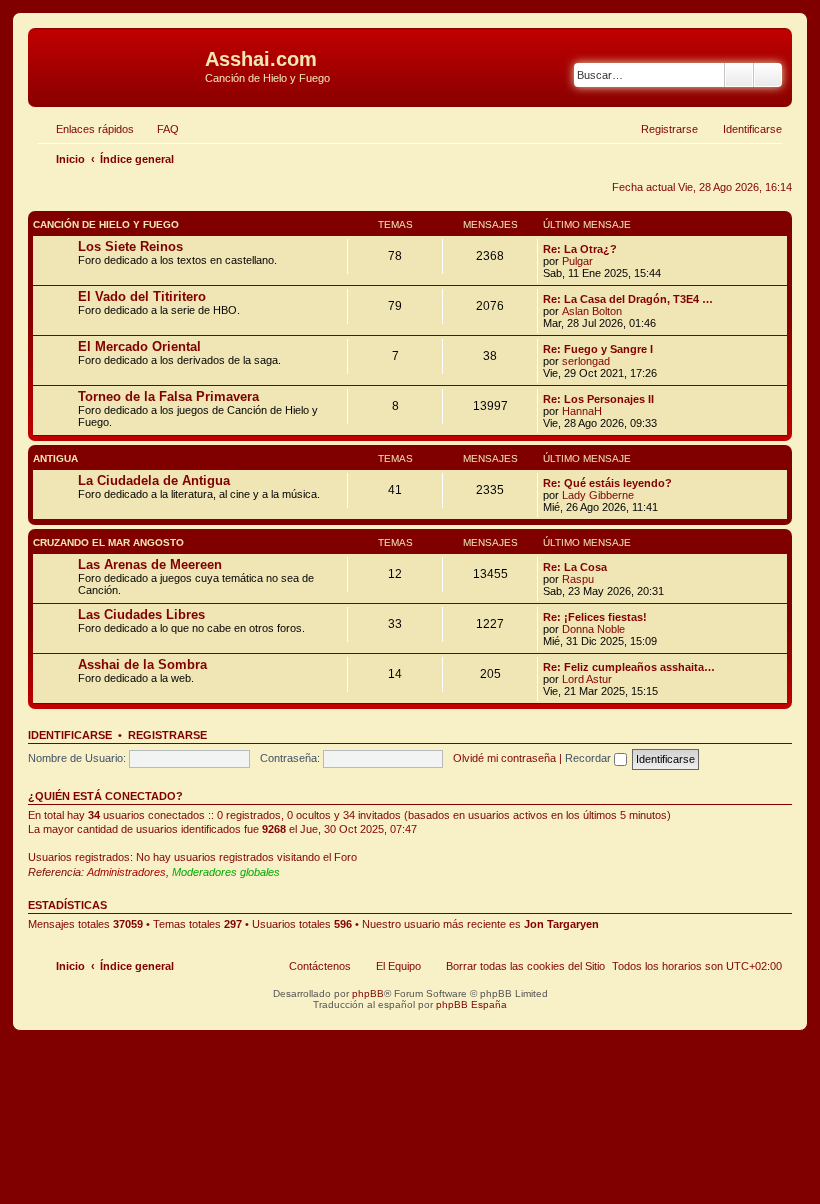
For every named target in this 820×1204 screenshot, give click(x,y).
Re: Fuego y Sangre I (598, 349)
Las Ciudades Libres (141, 614)
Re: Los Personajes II (598, 399)
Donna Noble (593, 629)
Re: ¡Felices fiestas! (595, 617)
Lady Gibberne (598, 495)
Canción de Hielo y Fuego (106, 224)
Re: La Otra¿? (580, 249)
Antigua (55, 458)
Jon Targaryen (561, 924)
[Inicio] (119, 65)
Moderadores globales (226, 872)
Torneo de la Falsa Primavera (168, 396)
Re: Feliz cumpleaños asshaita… (629, 667)
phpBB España (471, 1004)
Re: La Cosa (575, 567)
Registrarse (167, 735)
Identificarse (70, 735)
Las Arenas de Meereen (150, 564)
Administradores (126, 872)
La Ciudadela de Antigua (154, 480)
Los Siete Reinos (130, 246)
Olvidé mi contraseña (504, 758)
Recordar (589, 758)
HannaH (582, 411)
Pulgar (577, 261)
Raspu (578, 579)
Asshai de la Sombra (142, 664)
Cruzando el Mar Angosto (108, 542)
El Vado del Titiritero (142, 296)
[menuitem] (159, 129)
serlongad (586, 361)
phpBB (368, 993)
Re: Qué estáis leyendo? (607, 483)
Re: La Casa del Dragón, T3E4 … (628, 299)
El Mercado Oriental (139, 346)
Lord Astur (587, 679)
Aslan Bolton (592, 311)
